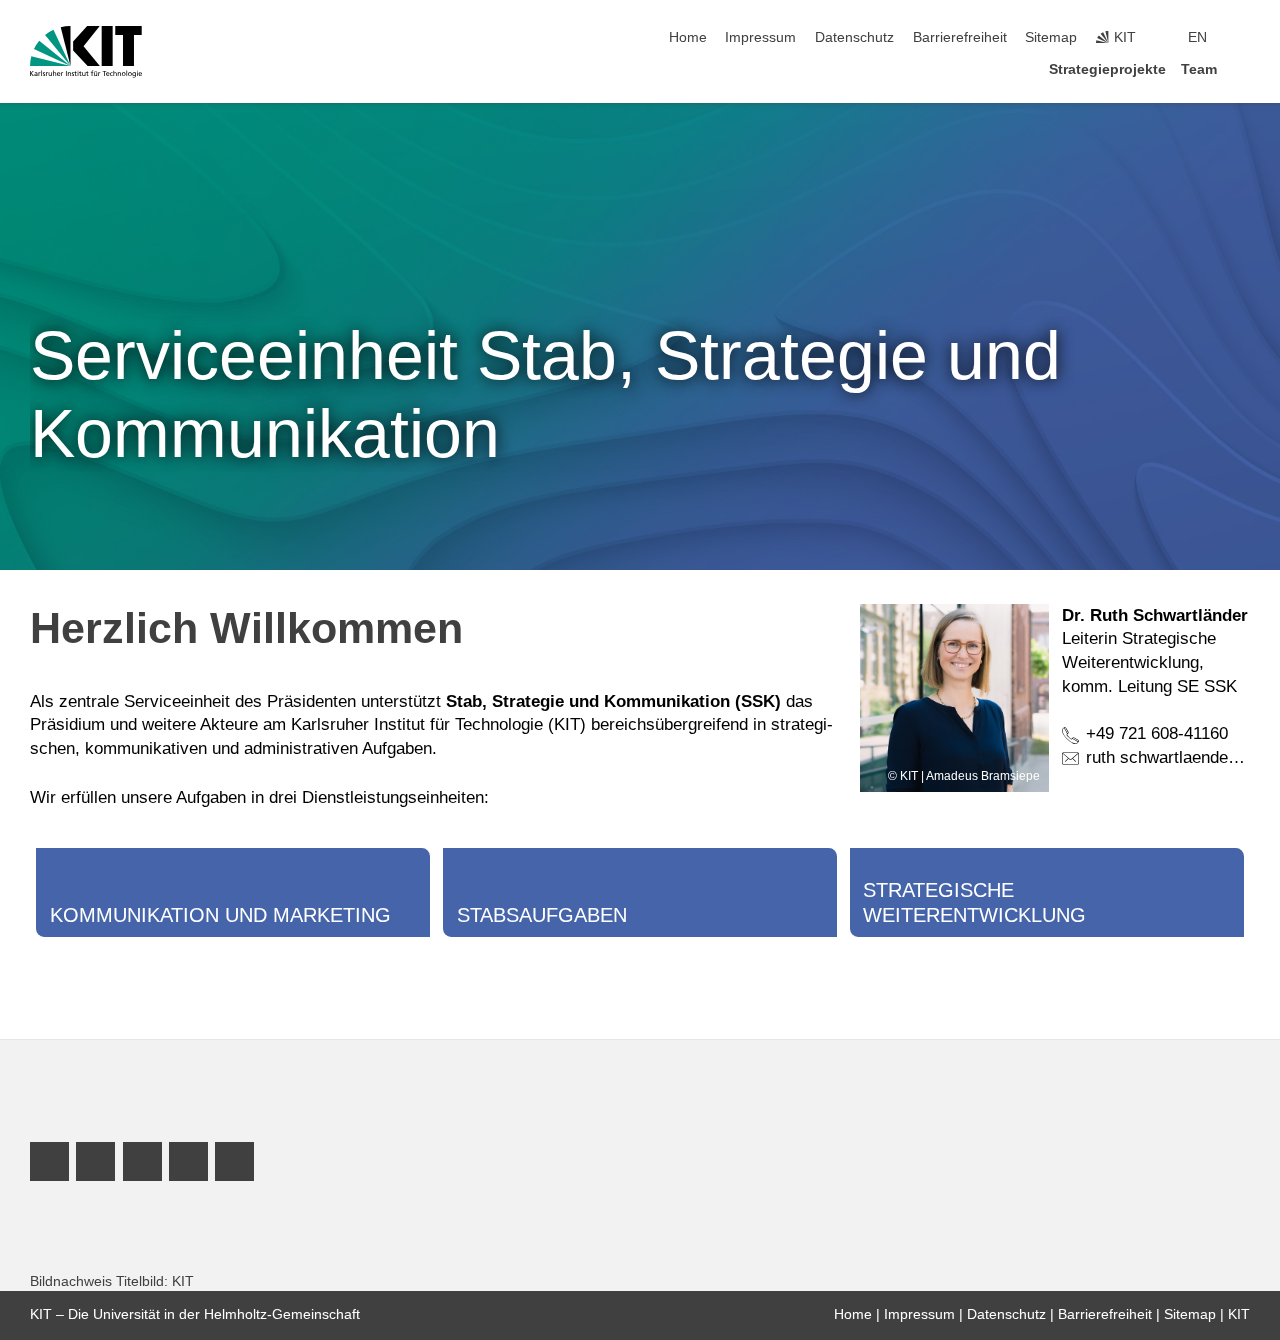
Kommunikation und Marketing (220, 915)
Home (688, 37)
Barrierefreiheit (960, 37)
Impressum (760, 37)
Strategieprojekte (1107, 69)
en (1197, 37)
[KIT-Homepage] (86, 52)
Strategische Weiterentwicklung (974, 902)
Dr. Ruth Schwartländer (1155, 615)
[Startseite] (1244, 68)
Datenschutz (854, 37)
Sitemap (1051, 37)
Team (1199, 69)
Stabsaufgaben (542, 915)
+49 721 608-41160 (1157, 733)
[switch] (1244, 38)
